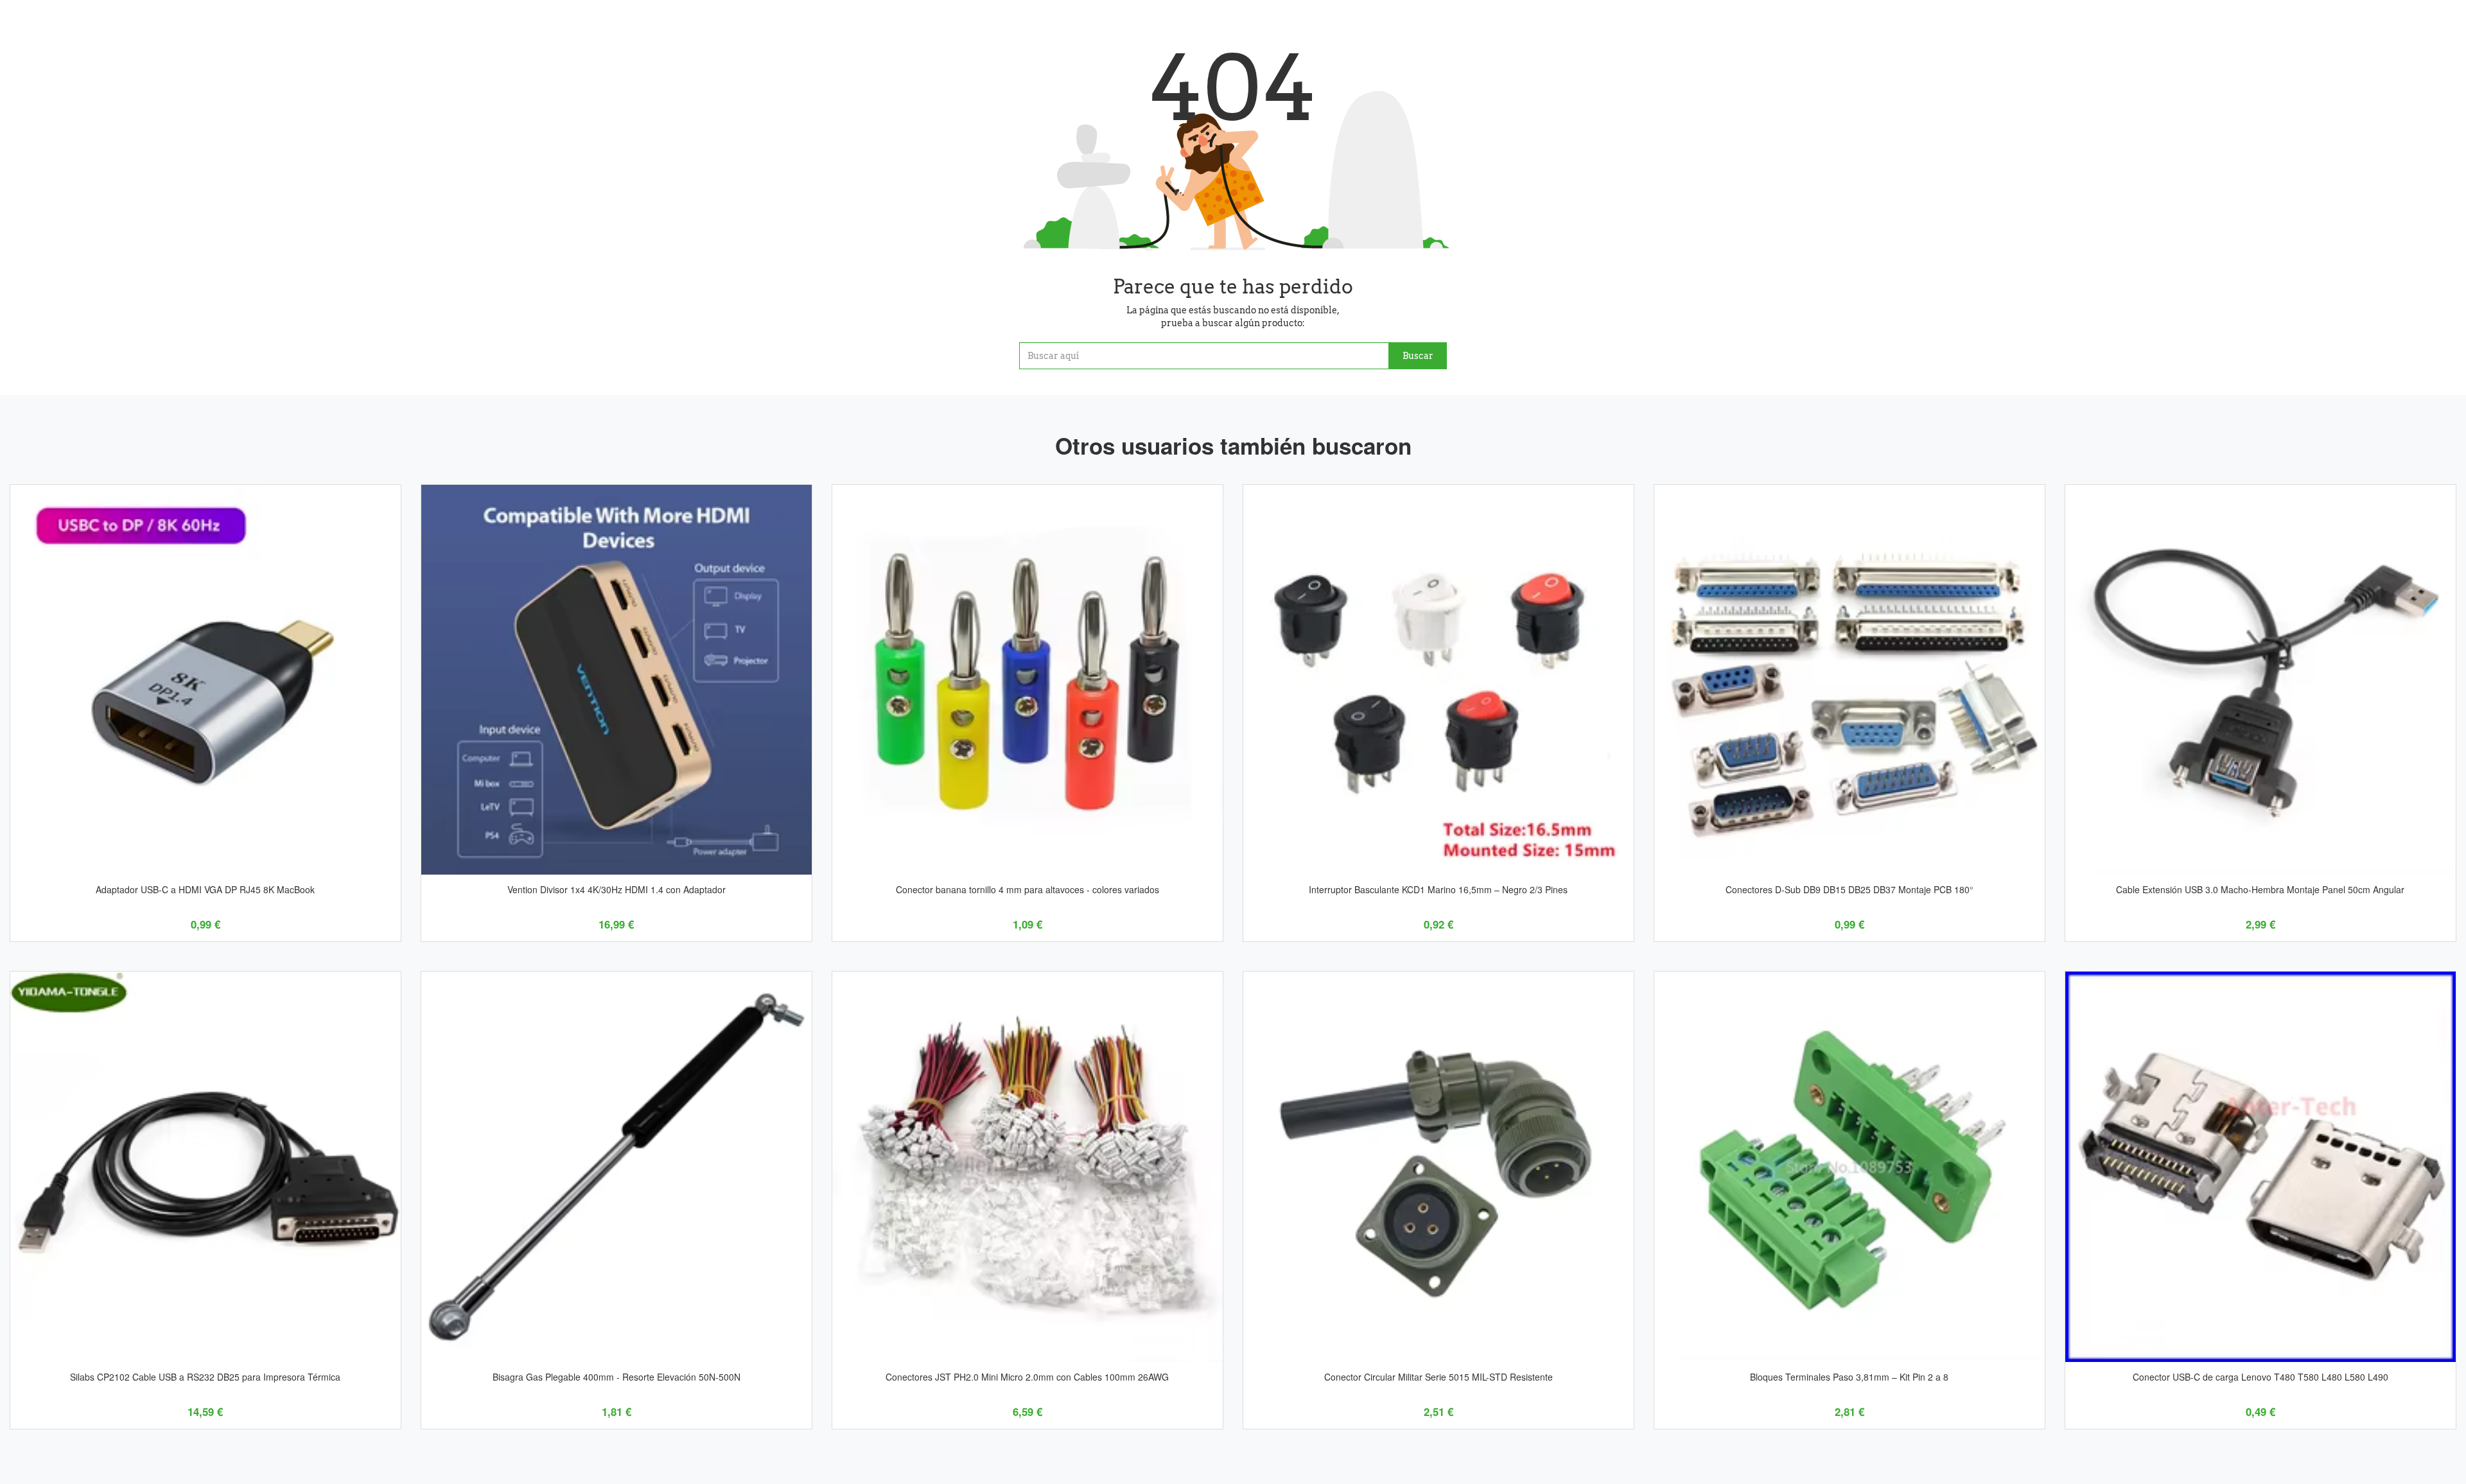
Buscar (1418, 356)
